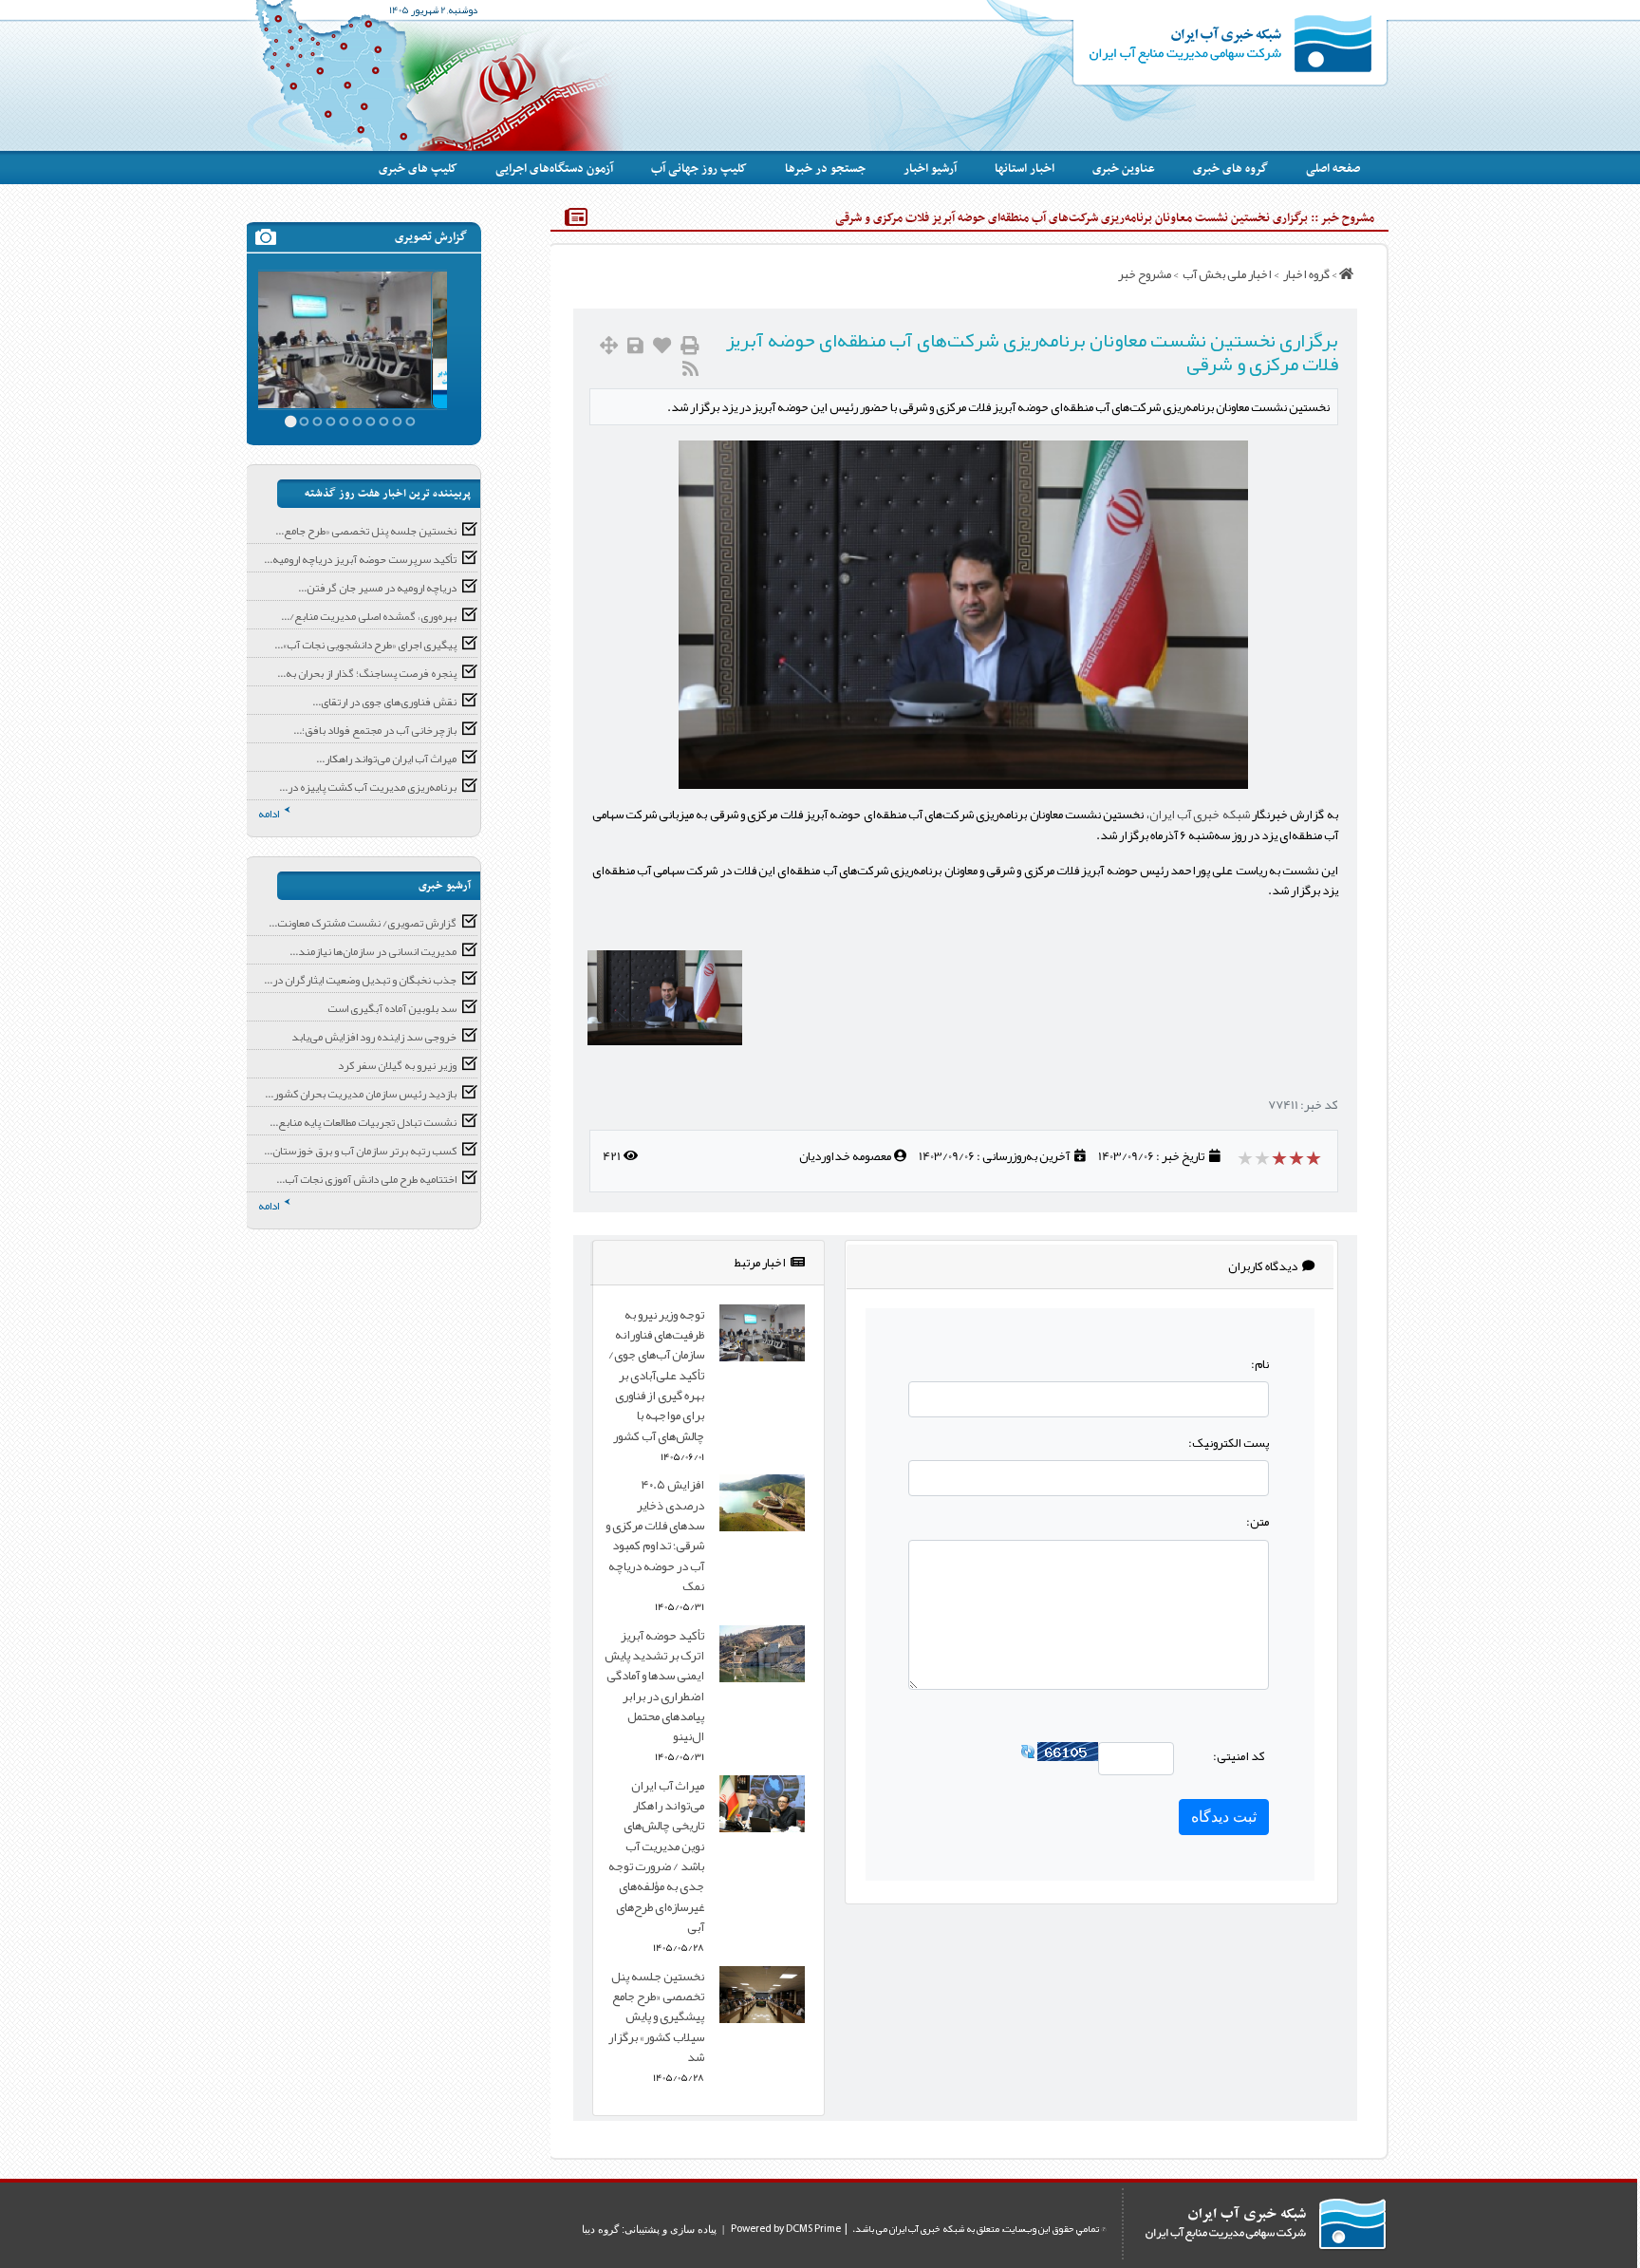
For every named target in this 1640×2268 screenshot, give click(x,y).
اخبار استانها (1025, 169)
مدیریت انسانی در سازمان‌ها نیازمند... (373, 951)
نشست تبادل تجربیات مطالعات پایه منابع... (363, 1122)
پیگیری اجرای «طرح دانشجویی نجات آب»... (365, 645)
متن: (1258, 1521)
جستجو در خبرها (825, 169)
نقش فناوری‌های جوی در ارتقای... (384, 702)
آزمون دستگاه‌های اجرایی (554, 169)
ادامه (269, 814)
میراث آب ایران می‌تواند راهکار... (386, 759)
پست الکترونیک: (1229, 1443)
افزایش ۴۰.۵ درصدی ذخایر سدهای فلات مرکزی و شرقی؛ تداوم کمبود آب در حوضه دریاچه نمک (655, 1535)
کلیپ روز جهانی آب (699, 169)
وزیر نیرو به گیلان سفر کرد (397, 1065)
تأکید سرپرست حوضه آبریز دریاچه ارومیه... (360, 559)
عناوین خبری (1124, 169)
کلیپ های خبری (418, 169)
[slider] (1281, 1158)
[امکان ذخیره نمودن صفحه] (635, 346)
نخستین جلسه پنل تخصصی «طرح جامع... (366, 531)
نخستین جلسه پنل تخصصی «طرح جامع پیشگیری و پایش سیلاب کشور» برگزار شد (656, 2016)
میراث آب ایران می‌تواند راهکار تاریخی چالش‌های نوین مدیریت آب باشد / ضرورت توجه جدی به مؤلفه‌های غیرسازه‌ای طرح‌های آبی (656, 1856)
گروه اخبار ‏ (1305, 274)
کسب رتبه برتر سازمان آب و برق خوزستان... (360, 1151)
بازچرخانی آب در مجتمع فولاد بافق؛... (375, 730)
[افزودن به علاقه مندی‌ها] (662, 346)
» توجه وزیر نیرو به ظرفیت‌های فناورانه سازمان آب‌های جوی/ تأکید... (347, 316)
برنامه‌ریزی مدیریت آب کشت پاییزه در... (368, 787)
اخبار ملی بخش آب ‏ (1226, 274)
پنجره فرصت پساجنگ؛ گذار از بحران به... (367, 673)
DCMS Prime (813, 2229)
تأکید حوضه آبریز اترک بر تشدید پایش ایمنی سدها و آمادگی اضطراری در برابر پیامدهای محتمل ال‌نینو (654, 1686)
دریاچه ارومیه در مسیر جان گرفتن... (377, 588)
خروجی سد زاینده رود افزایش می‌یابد (374, 1037)
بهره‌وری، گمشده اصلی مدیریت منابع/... (369, 616)
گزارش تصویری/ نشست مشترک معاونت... (363, 923)
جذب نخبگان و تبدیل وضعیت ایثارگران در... (360, 980)
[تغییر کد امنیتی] (1028, 1756)
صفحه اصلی (1333, 169)
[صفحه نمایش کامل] (609, 346)
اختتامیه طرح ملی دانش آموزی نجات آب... (366, 1179)
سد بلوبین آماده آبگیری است (392, 1008)
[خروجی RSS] (690, 369)
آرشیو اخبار (930, 169)
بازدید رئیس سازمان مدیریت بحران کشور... (361, 1094)
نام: (1260, 1364)
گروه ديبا (600, 2229)
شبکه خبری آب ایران (1200, 814)
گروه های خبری (1230, 169)
